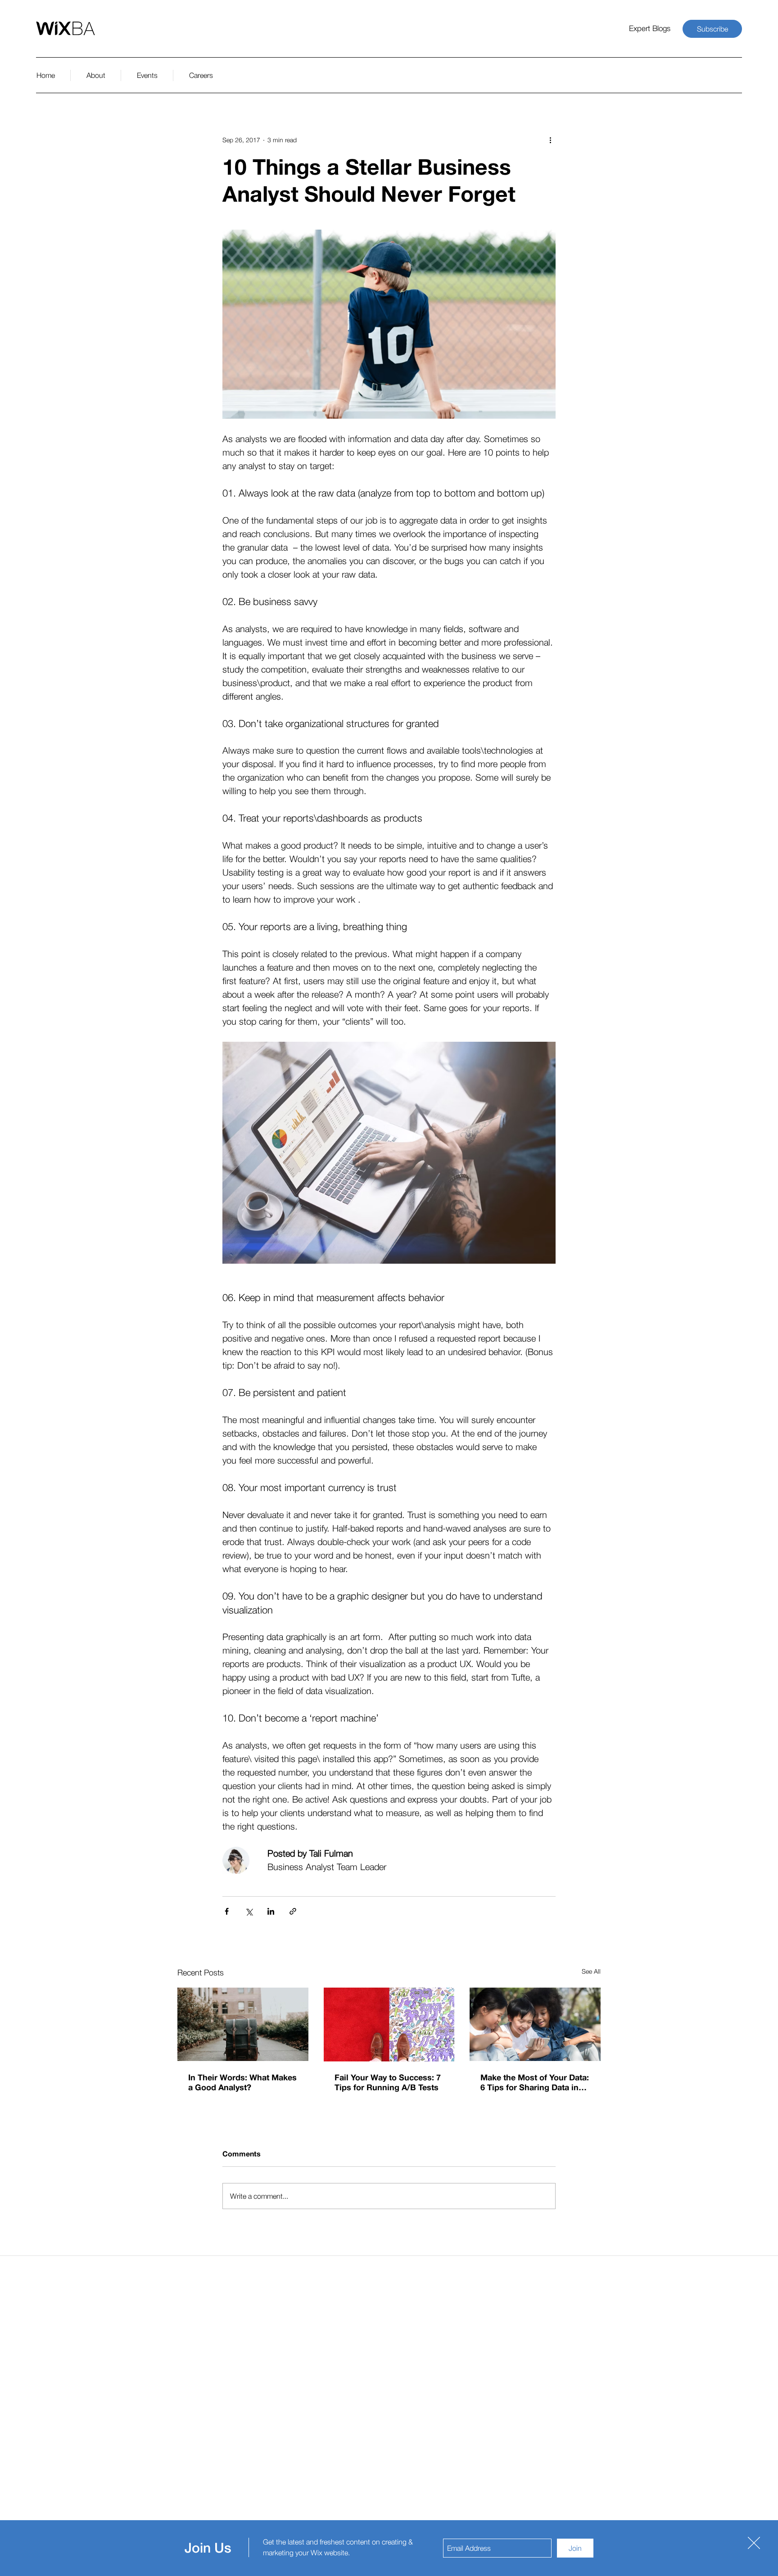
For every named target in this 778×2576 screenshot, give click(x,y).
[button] (754, 2543)
